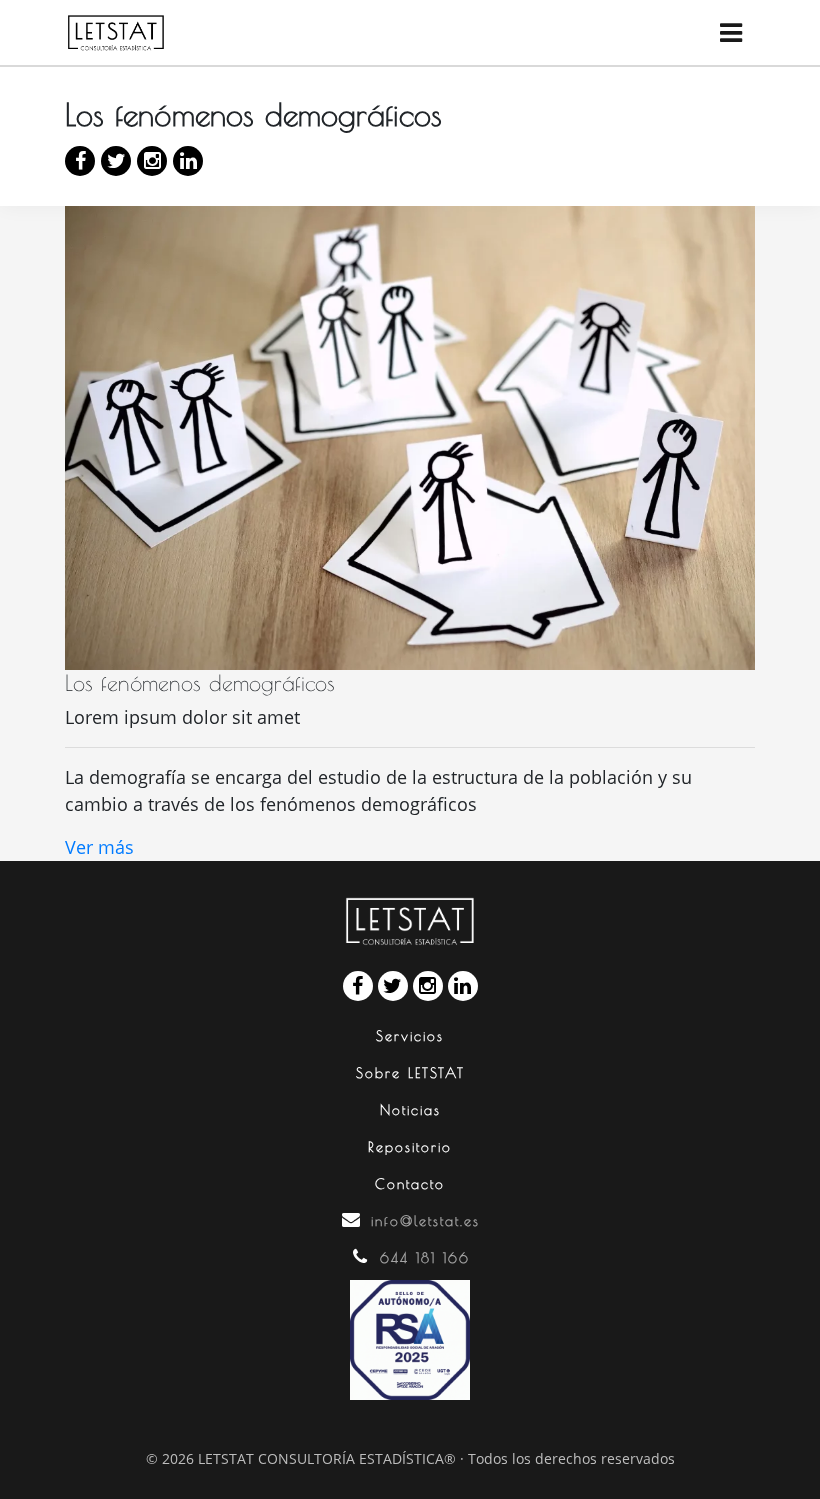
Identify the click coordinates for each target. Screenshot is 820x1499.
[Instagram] (152, 161)
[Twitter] (116, 161)
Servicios (410, 1036)
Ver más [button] (99, 847)
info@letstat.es (425, 1221)
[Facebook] (80, 161)
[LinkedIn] (188, 161)
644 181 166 (425, 1258)
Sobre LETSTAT (410, 1073)
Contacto (410, 1184)
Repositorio (410, 1147)
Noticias (410, 1110)
